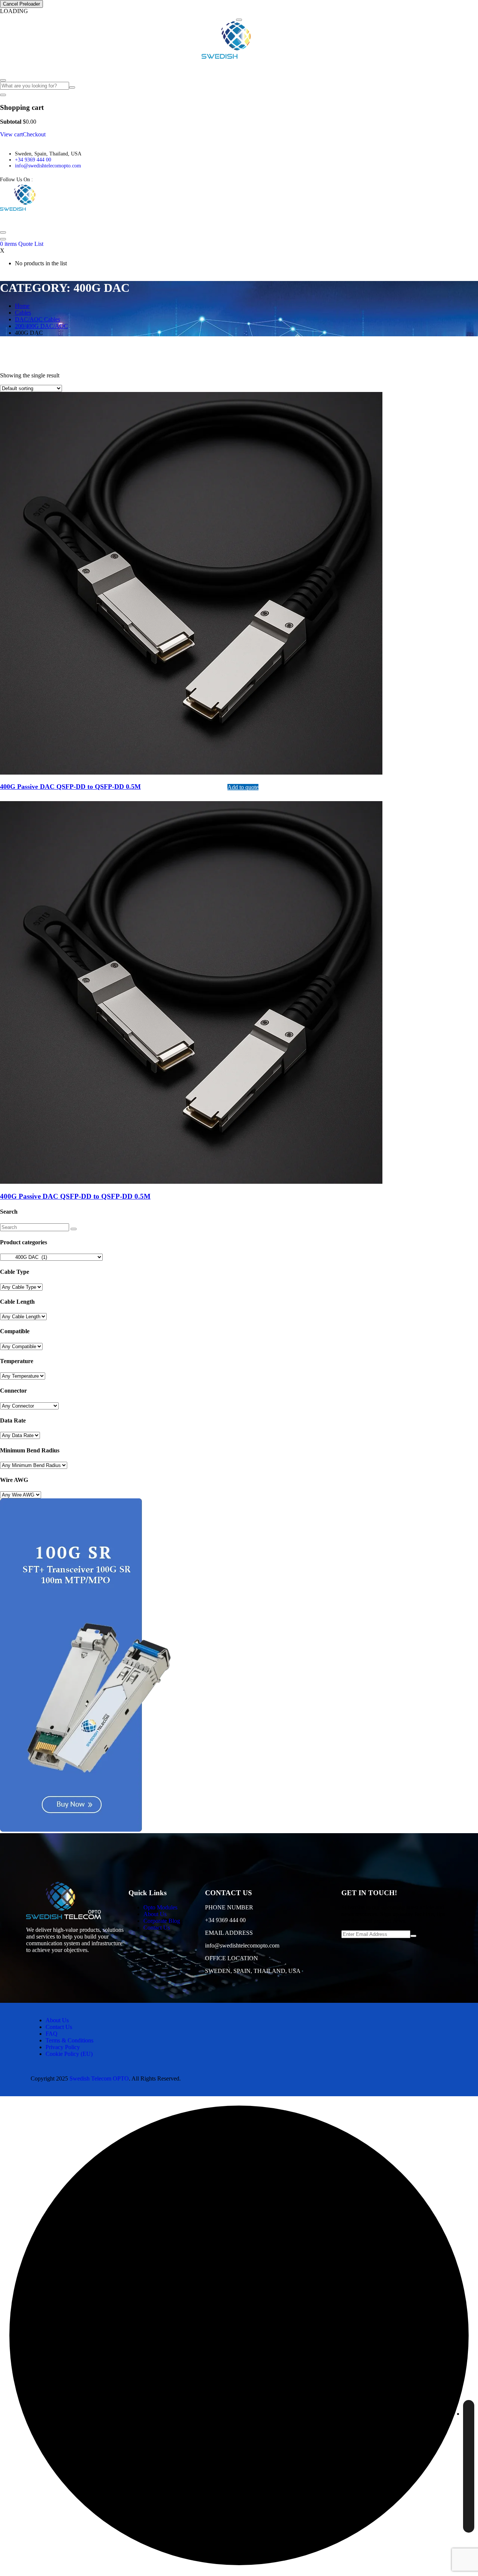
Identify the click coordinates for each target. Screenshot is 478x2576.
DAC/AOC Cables (38, 319)
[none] (469, 2466)
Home (22, 306)
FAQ (124, 67)
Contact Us (148, 67)
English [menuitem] (452, 2412)
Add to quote (243, 787)
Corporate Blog (95, 67)
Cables (23, 313)
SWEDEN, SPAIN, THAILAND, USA (253, 1971)
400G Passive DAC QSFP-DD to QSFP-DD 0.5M (75, 1196)
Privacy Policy (63, 2047)
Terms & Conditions (69, 2040)
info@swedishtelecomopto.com (48, 166)
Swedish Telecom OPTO (99, 2078)
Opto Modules (19, 67)
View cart (11, 134)
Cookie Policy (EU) (69, 2054)
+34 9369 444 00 (33, 160)
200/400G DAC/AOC (41, 326)
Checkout (34, 134)
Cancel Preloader (21, 4)
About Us (60, 67)
